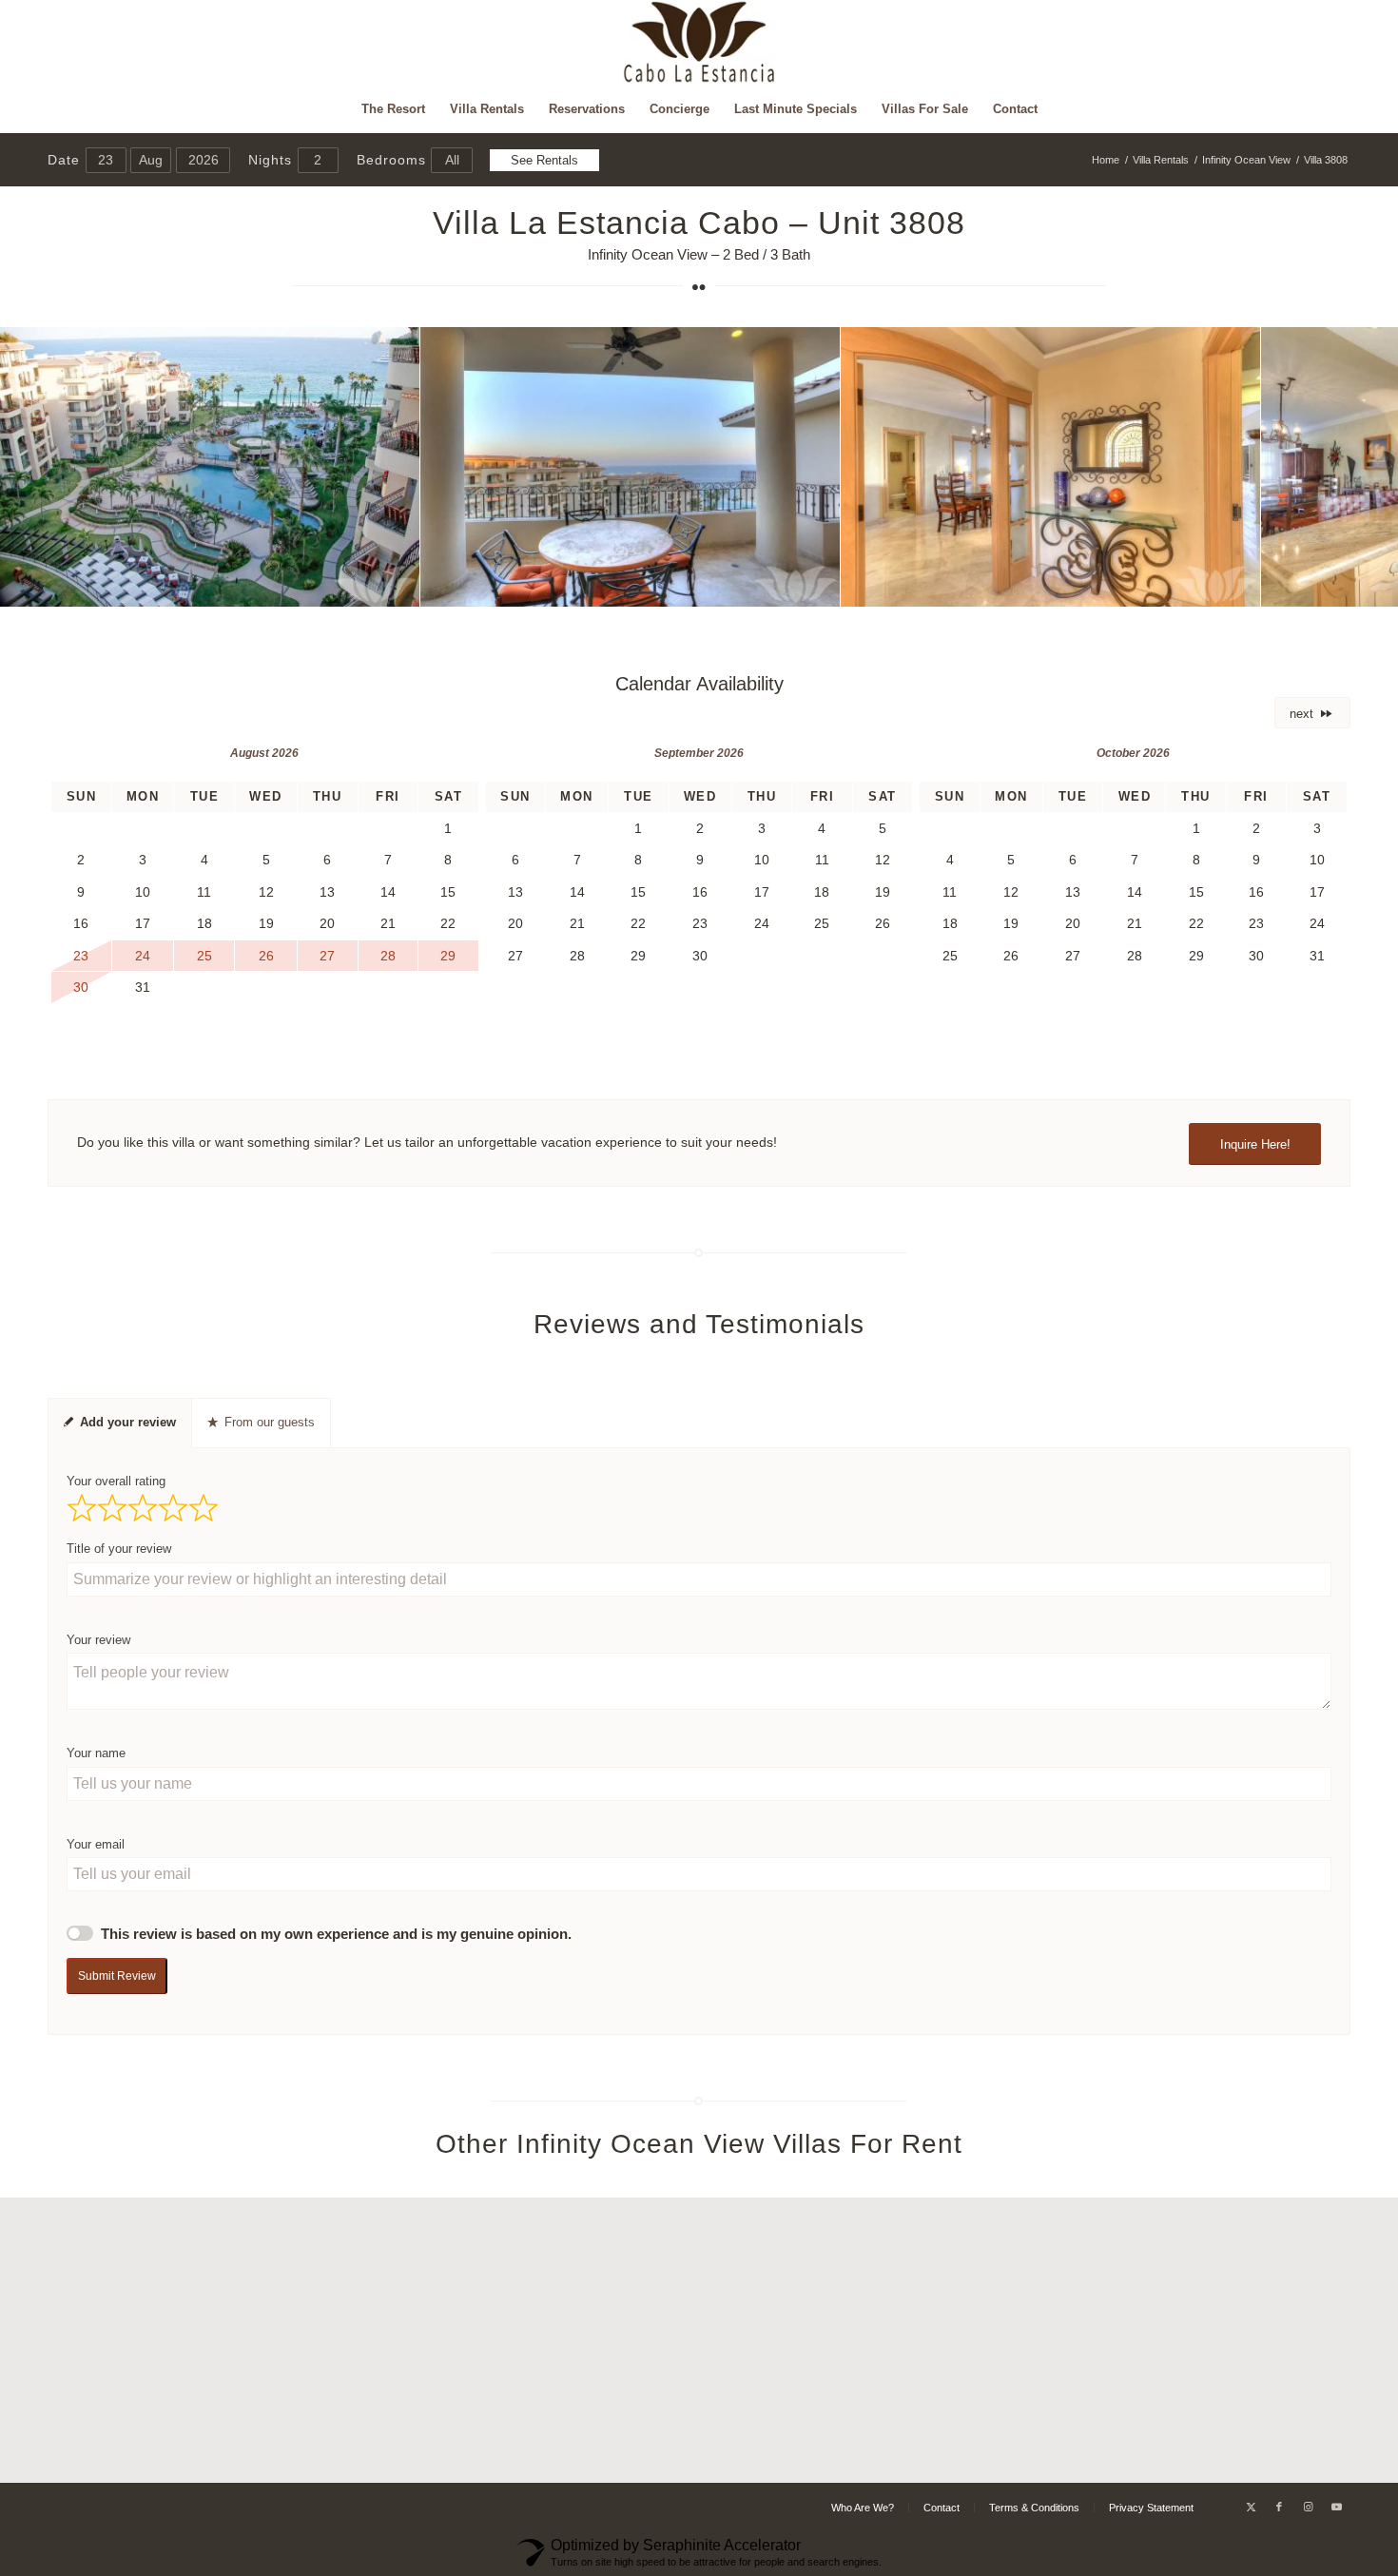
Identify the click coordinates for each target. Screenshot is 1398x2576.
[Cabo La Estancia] (699, 43)
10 (714, 586)
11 (729, 586)
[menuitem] (393, 109)
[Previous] (43, 467)
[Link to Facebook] (1279, 2507)
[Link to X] (1251, 2507)
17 (821, 586)
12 (745, 586)
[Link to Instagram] (1308, 2507)
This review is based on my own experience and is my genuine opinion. (336, 1934)
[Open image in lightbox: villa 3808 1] (398, 586)
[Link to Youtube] (1336, 2507)
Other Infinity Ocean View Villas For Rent (699, 2144)
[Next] (1355, 467)
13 (760, 586)
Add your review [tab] (128, 1422)
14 (775, 586)
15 (790, 586)
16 (806, 586)
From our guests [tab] (270, 1422)
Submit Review (117, 1976)
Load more (699, 2451)
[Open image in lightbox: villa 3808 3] (1239, 586)
